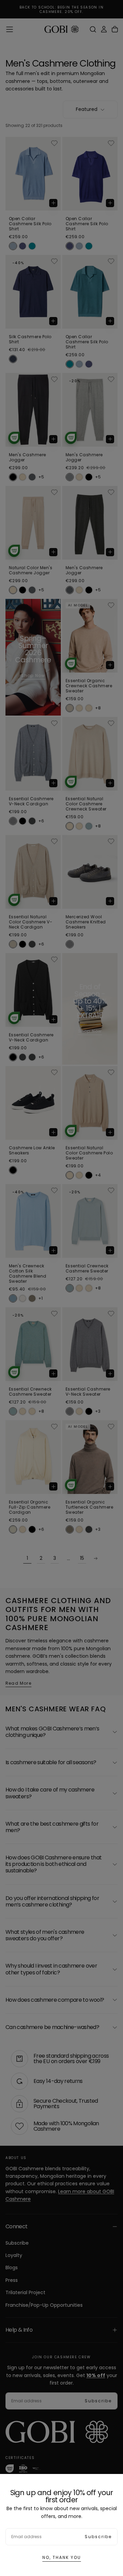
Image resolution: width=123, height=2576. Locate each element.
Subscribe (98, 2537)
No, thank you (62, 2557)
